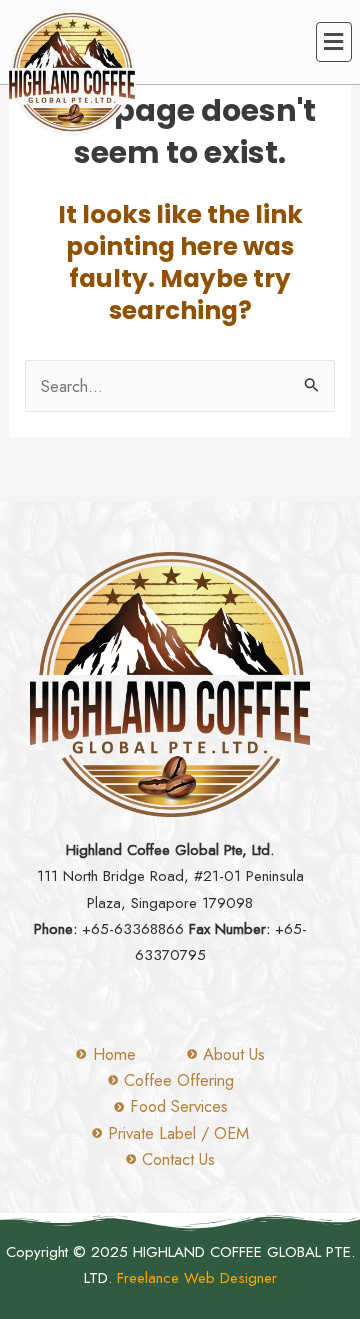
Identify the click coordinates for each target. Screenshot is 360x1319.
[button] (334, 41)
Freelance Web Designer (197, 1278)
